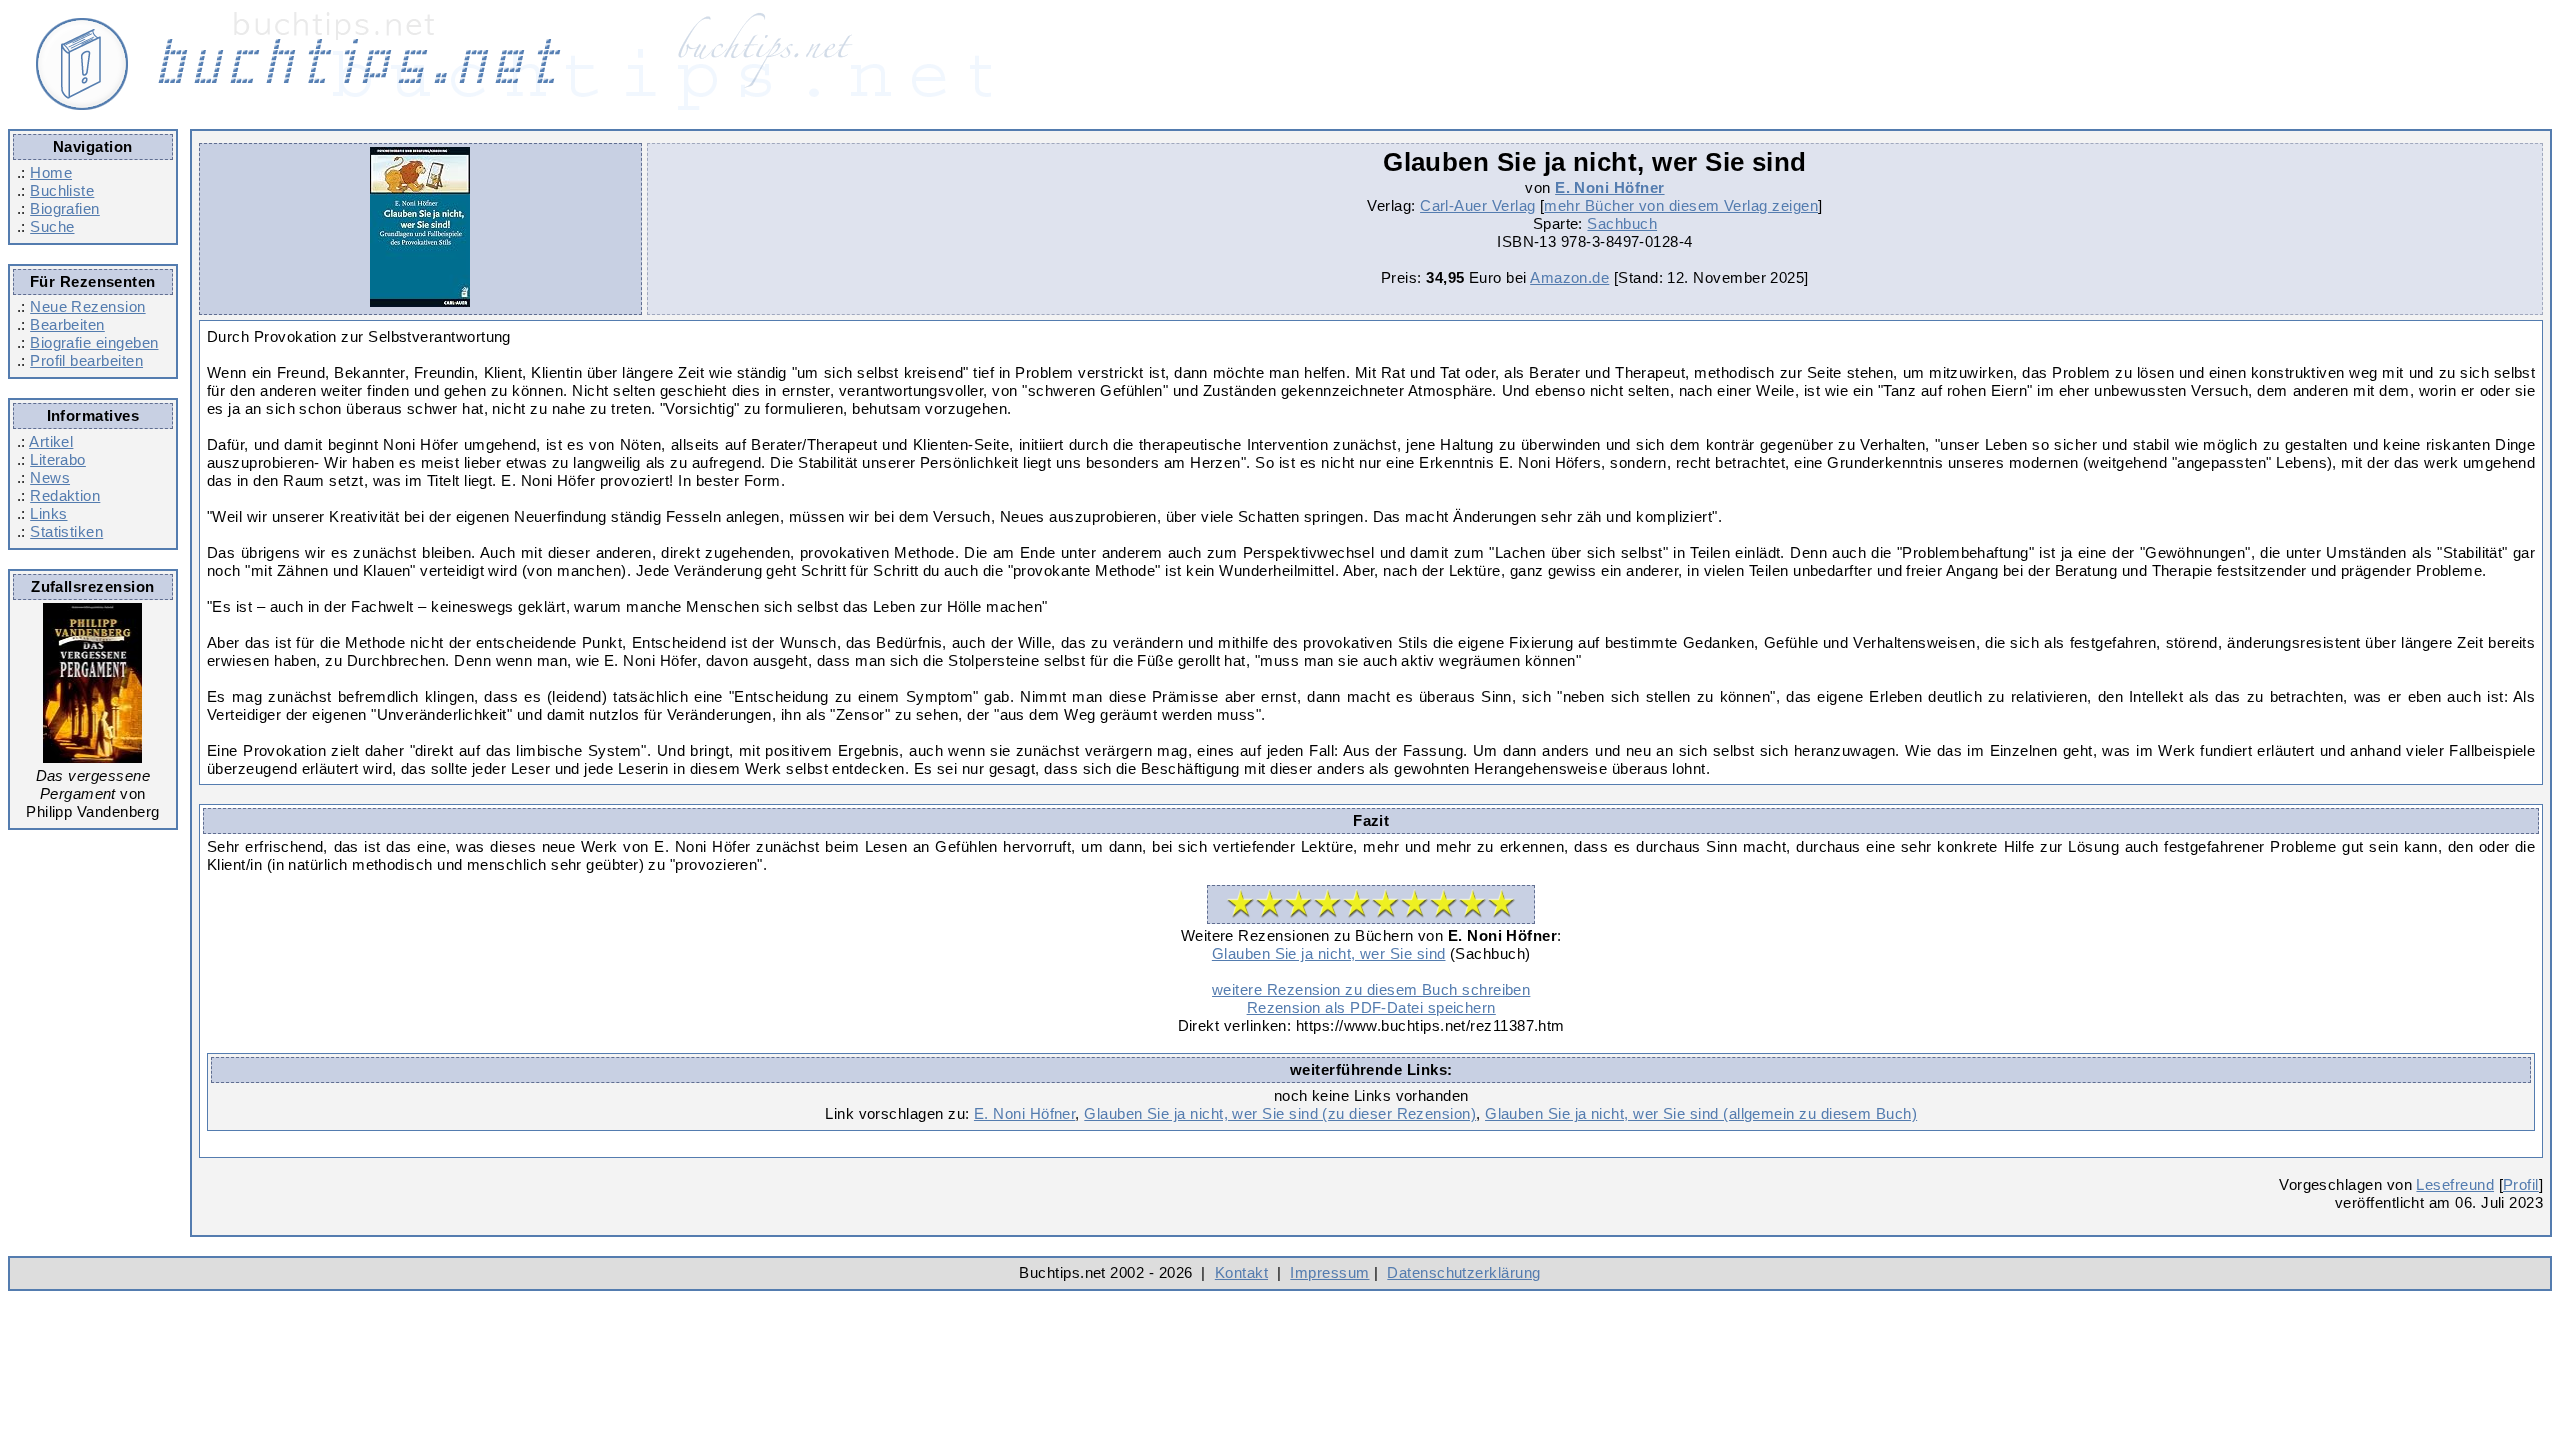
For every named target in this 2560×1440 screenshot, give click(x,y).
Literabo (58, 459)
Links (48, 513)
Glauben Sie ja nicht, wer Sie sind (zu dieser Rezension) (1280, 1113)
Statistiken (66, 531)
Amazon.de (1569, 277)
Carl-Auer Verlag (1477, 205)
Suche (52, 226)
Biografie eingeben (94, 342)
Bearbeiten (67, 324)
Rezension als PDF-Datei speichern (1371, 1007)
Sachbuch (1622, 223)
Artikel (51, 441)
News (50, 477)
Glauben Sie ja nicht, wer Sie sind (1329, 953)
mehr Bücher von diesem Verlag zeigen (1681, 205)
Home (51, 172)
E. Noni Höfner (1609, 187)
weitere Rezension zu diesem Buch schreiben (1371, 989)
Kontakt (1241, 1272)
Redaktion (65, 495)
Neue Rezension (87, 306)
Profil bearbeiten (86, 360)
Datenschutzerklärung (1463, 1272)
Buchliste (62, 190)
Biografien (65, 208)
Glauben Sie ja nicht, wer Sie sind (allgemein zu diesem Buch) (1701, 1113)
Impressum (1329, 1272)
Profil (2521, 1184)
